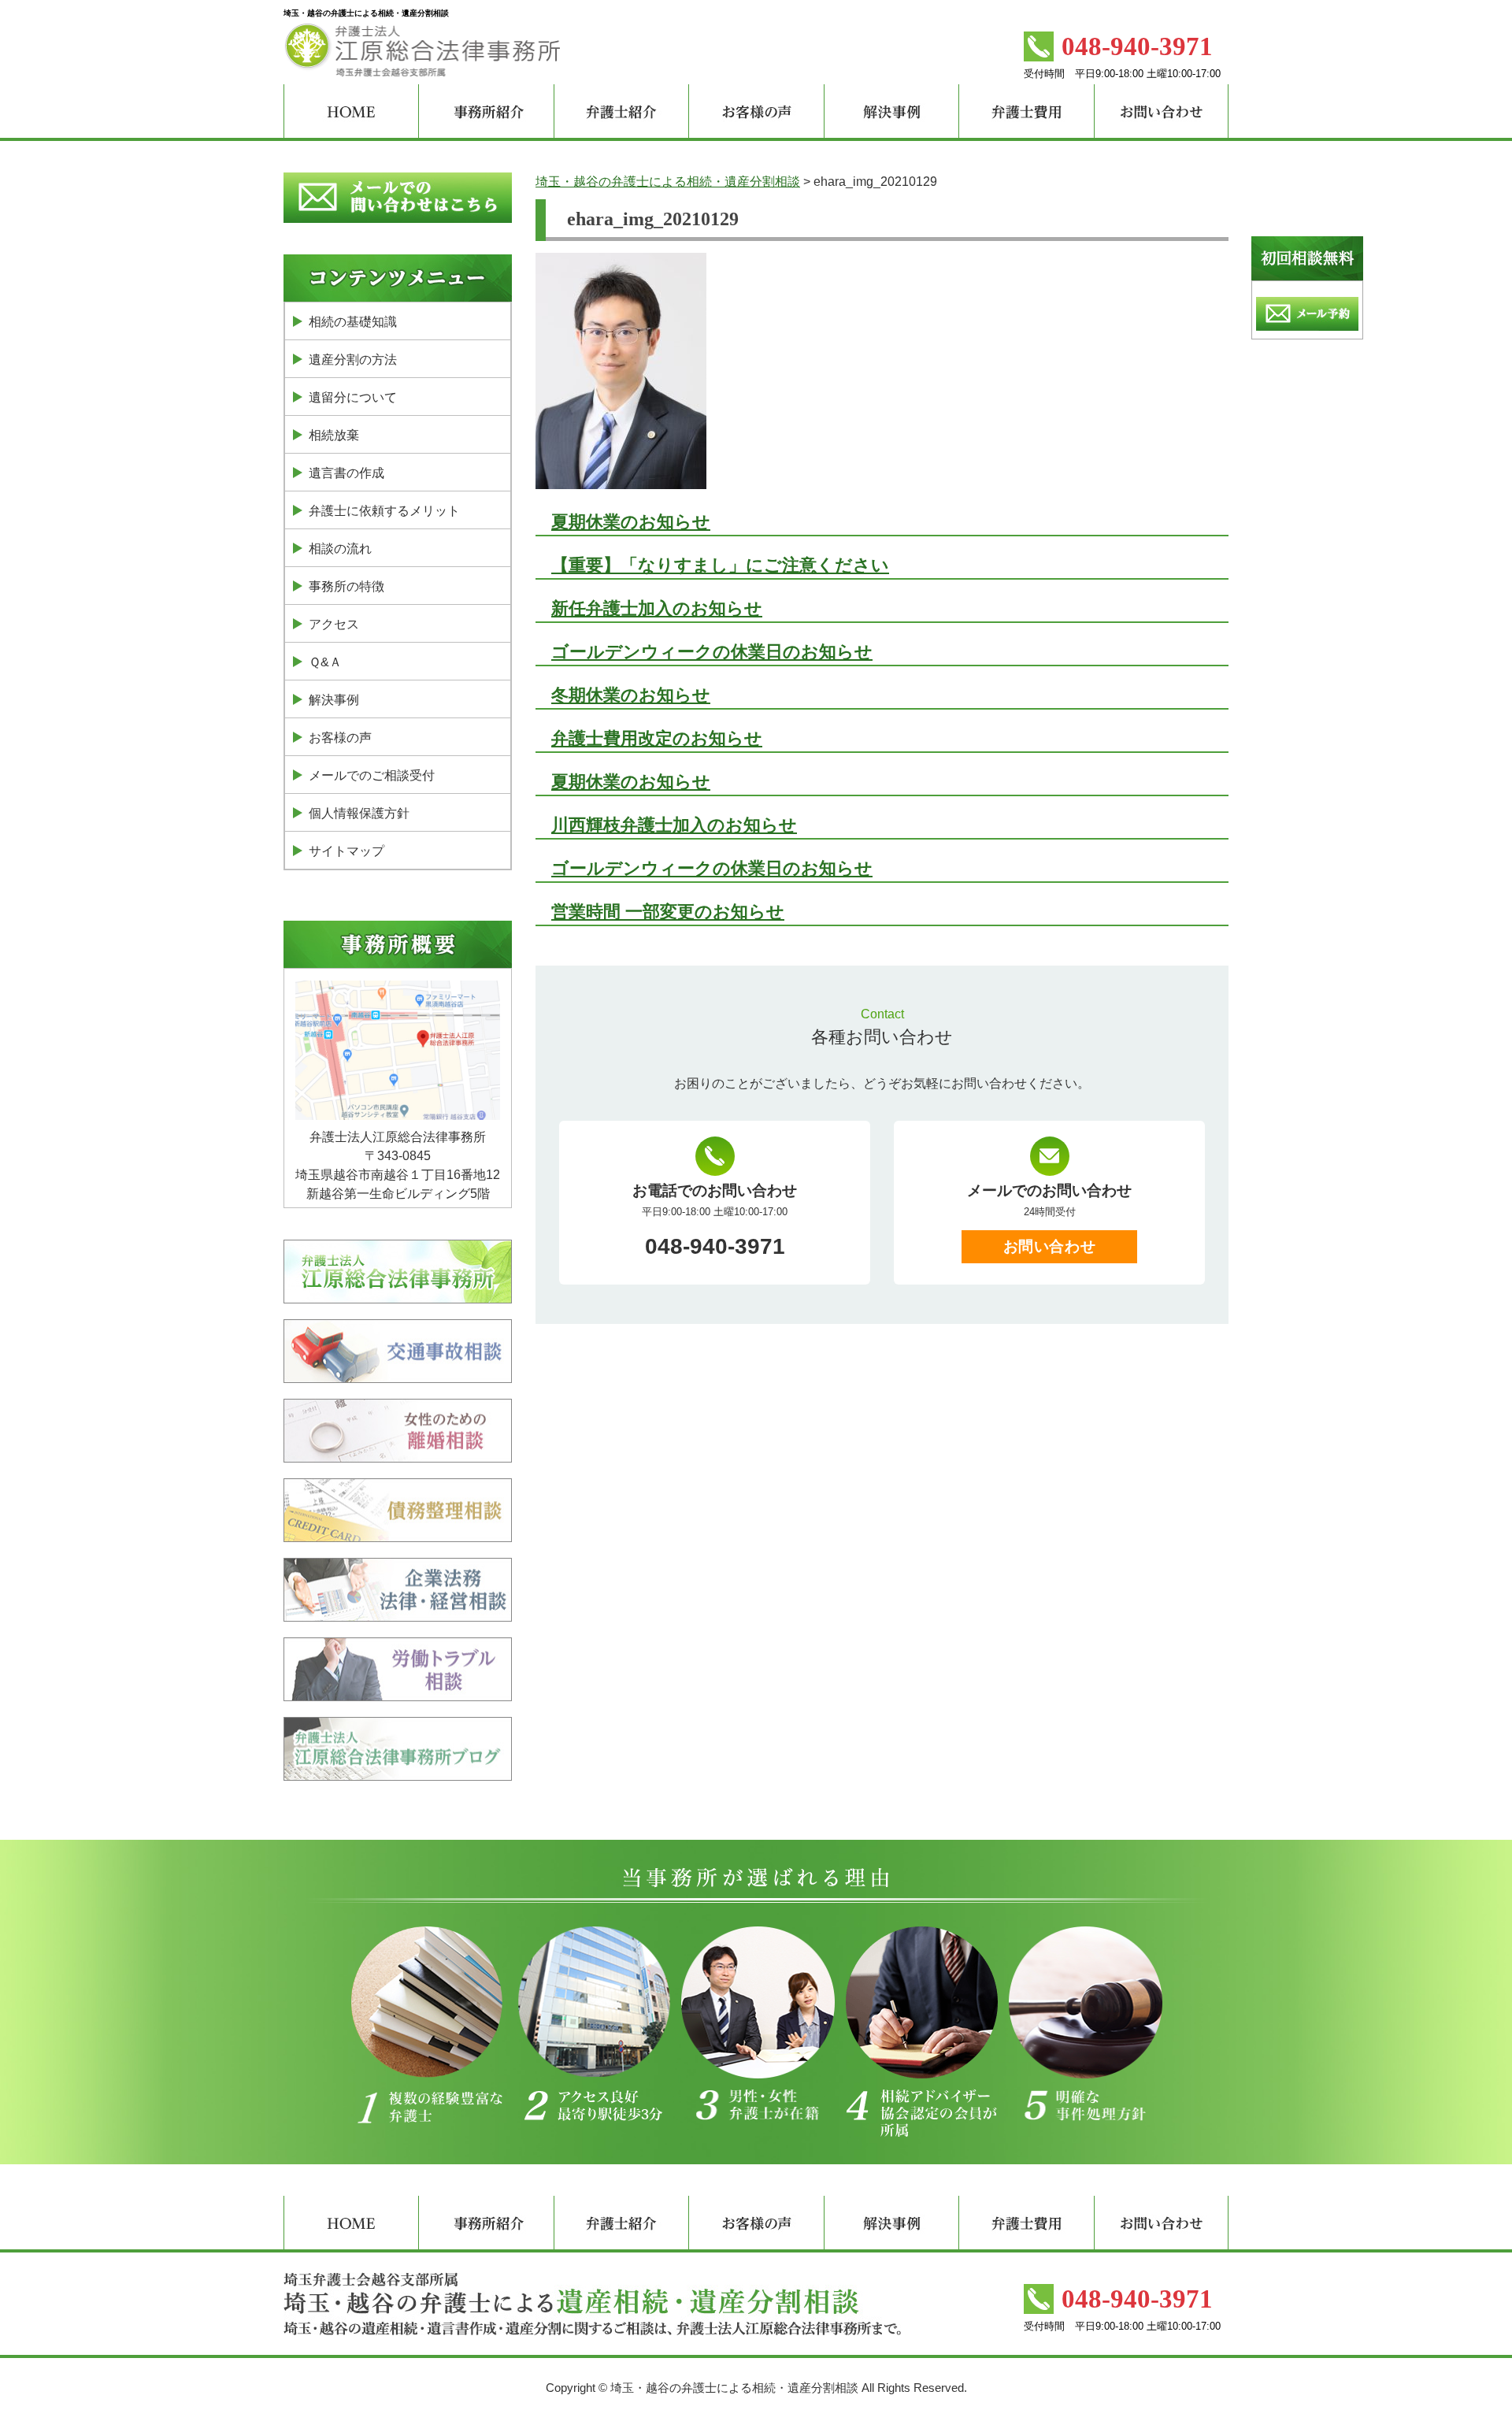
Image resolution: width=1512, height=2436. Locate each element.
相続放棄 (334, 435)
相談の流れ (340, 549)
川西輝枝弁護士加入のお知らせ (674, 825)
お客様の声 (340, 738)
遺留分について (353, 397)
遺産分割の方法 (353, 360)
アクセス (334, 624)
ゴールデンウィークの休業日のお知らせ (712, 652)
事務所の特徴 (346, 586)
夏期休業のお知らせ (631, 522)
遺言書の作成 (346, 473)
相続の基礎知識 (353, 322)
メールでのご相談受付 (372, 775)
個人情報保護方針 (359, 813)
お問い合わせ (1049, 1246)
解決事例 (334, 700)
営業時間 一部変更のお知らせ (668, 912)
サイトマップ (346, 851)
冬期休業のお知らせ (631, 695)
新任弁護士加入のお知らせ (657, 608)
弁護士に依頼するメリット (384, 511)
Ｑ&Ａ (325, 662)
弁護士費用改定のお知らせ (657, 738)
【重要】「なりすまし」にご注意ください (720, 565)
